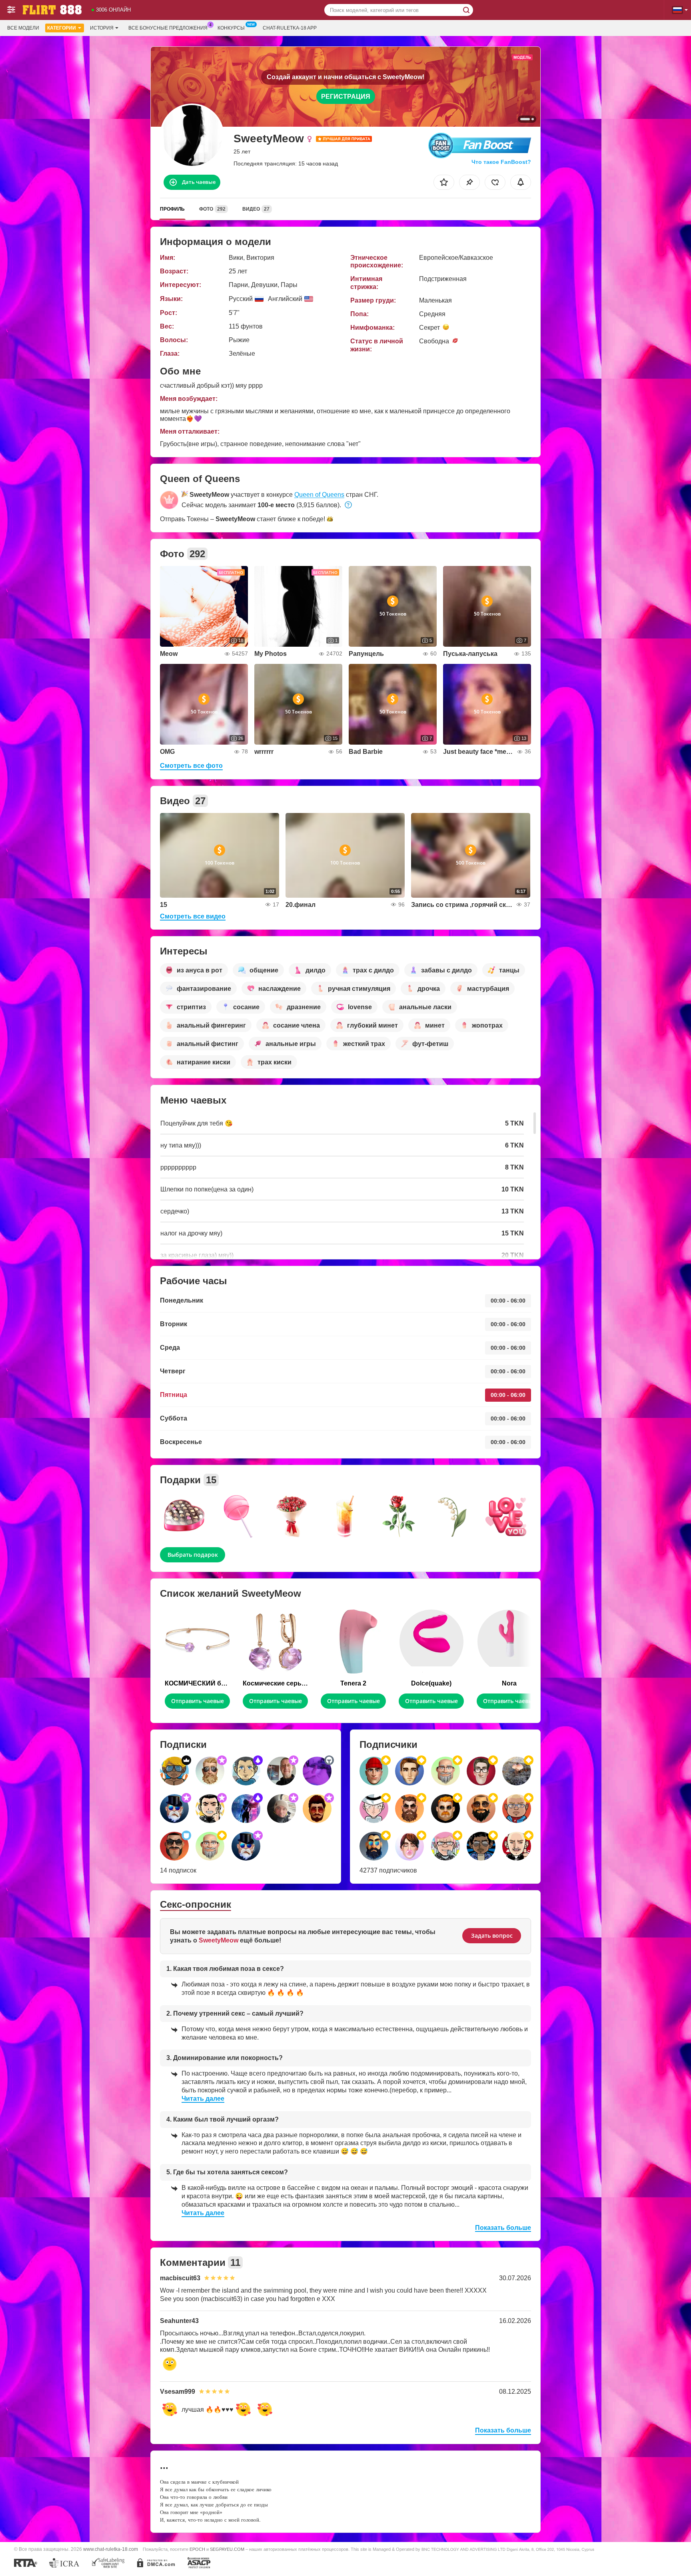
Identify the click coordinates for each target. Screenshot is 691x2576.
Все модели (23, 28)
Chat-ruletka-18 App (290, 28)
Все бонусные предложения (168, 28)
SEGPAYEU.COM (227, 2549)
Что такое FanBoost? (501, 162)
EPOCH (197, 2549)
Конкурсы (231, 28)
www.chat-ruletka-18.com (111, 2549)
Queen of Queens (319, 495)
